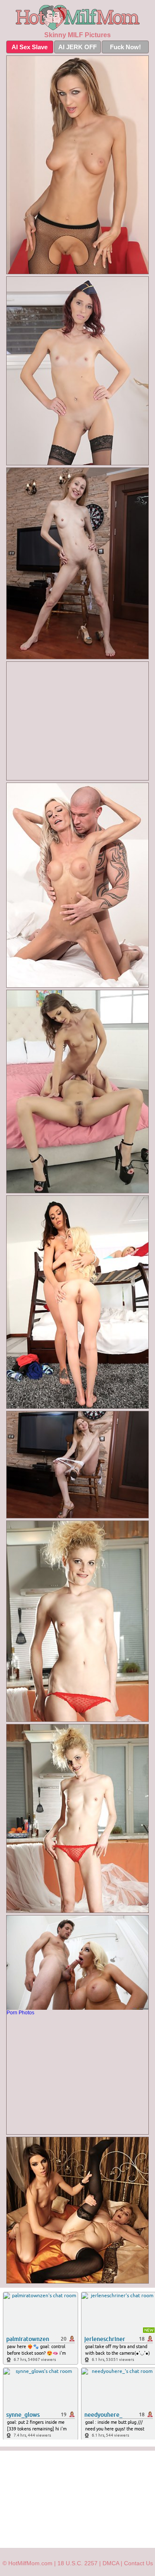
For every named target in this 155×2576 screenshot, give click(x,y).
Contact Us (138, 2563)
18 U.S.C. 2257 (77, 2563)
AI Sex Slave (30, 47)
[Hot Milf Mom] (77, 18)
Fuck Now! (125, 47)
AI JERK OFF (77, 47)
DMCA (111, 2563)
